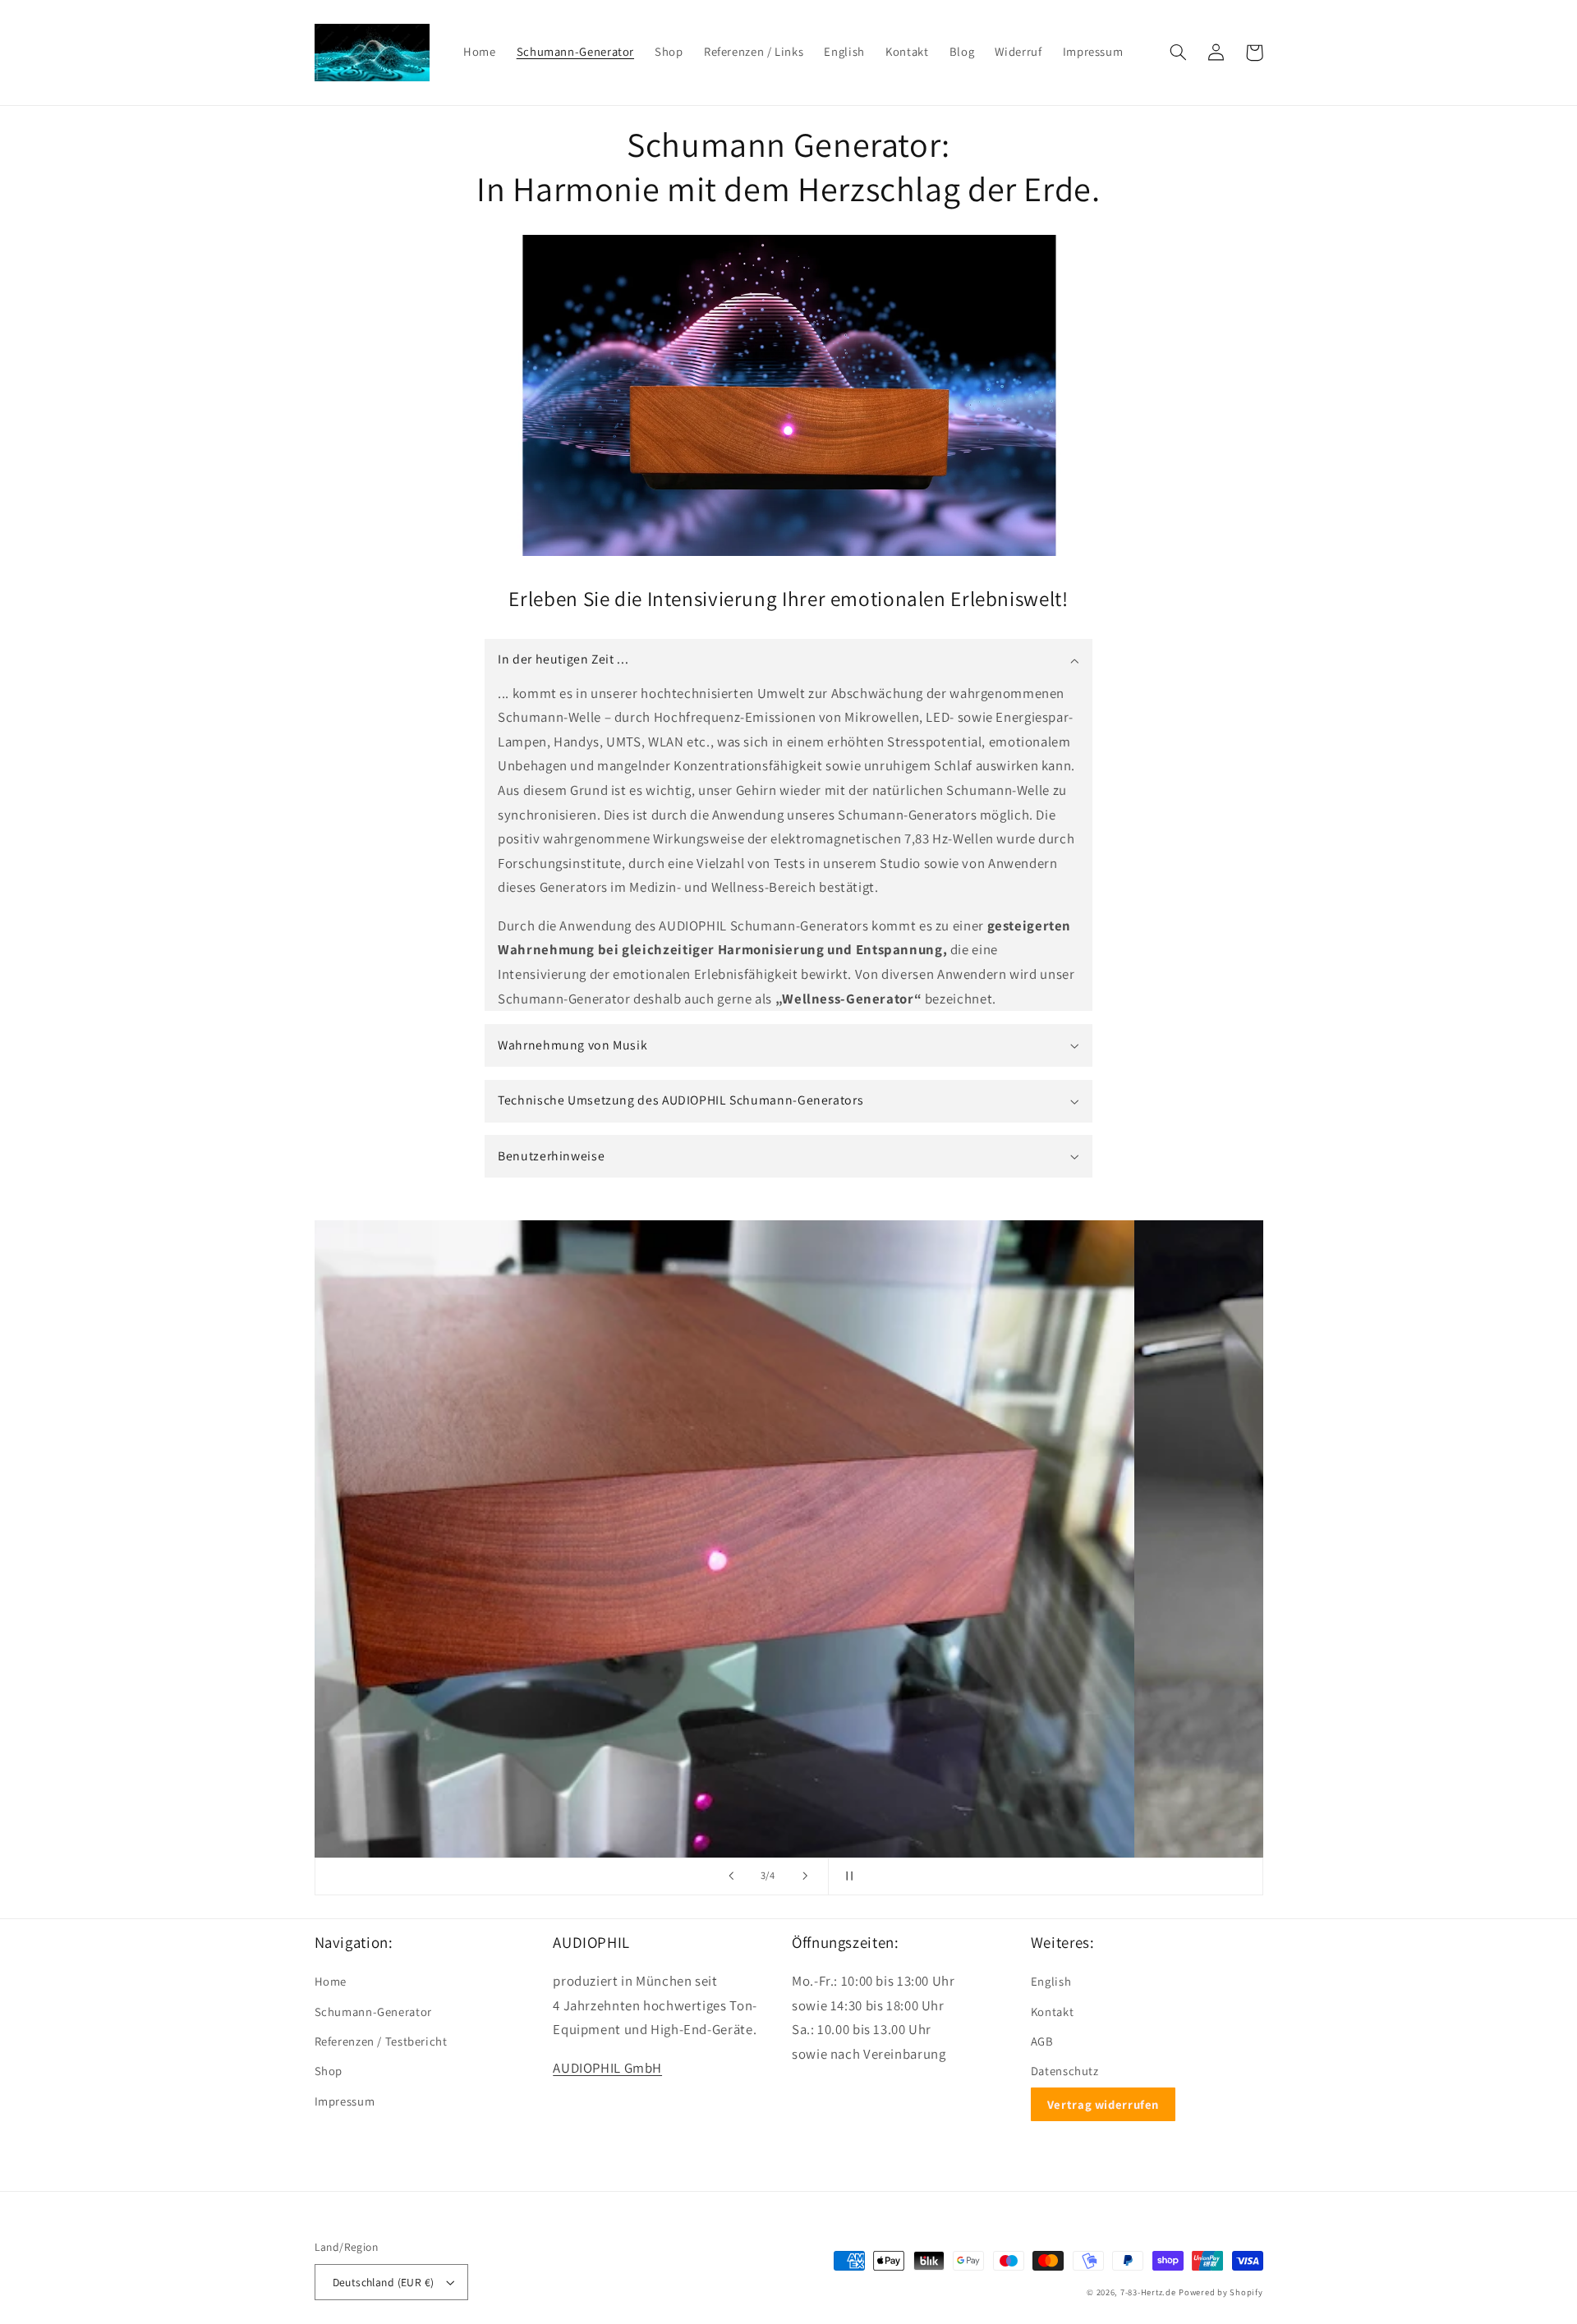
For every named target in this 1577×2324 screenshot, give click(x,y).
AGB (1042, 2041)
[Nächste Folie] (805, 1876)
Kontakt (1052, 2012)
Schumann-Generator (373, 2012)
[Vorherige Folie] (731, 1876)
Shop (329, 2071)
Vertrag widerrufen (1103, 2104)
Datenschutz (1065, 2071)
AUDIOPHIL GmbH (607, 2068)
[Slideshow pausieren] (846, 1876)
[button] (1179, 53)
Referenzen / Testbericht (381, 2041)
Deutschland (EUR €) (384, 2282)
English (1051, 1981)
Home (331, 1981)
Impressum (345, 2101)
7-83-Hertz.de (1148, 2292)
